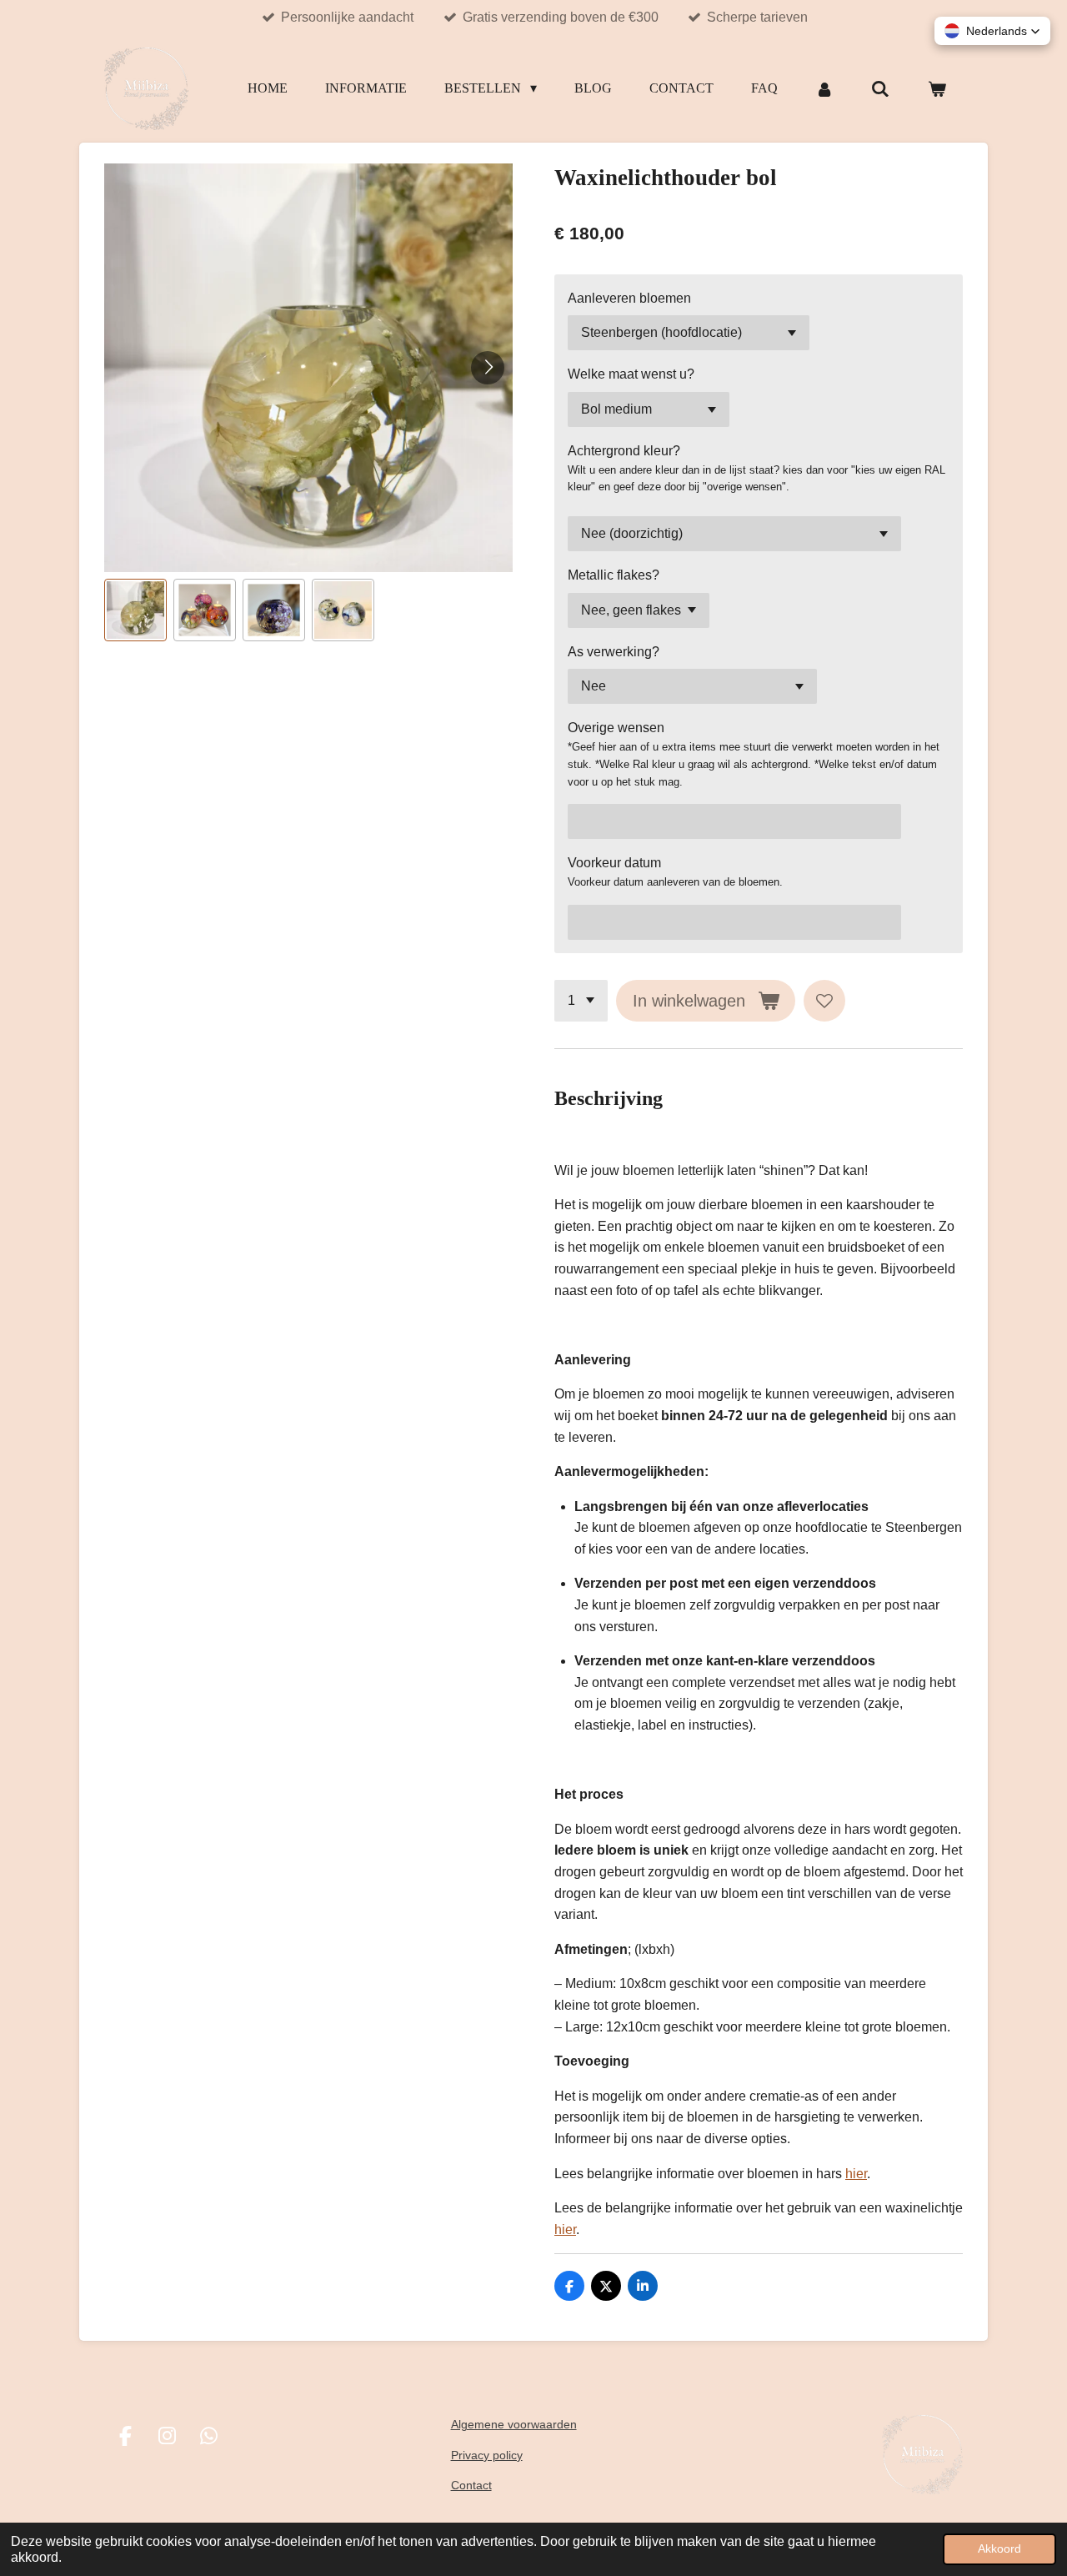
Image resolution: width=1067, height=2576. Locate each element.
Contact (471, 2485)
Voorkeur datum (614, 863)
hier (856, 2174)
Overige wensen (616, 728)
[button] (135, 610)
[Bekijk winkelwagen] (937, 89)
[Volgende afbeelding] (488, 368)
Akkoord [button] (999, 2548)
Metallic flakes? (614, 575)
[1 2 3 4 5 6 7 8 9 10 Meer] (581, 1001)
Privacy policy (487, 2455)
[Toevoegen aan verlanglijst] (824, 1001)
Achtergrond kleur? (624, 451)
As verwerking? (614, 652)
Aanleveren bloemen (629, 298)
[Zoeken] (880, 89)
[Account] (824, 89)
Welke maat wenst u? (631, 374)
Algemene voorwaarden (514, 2424)
